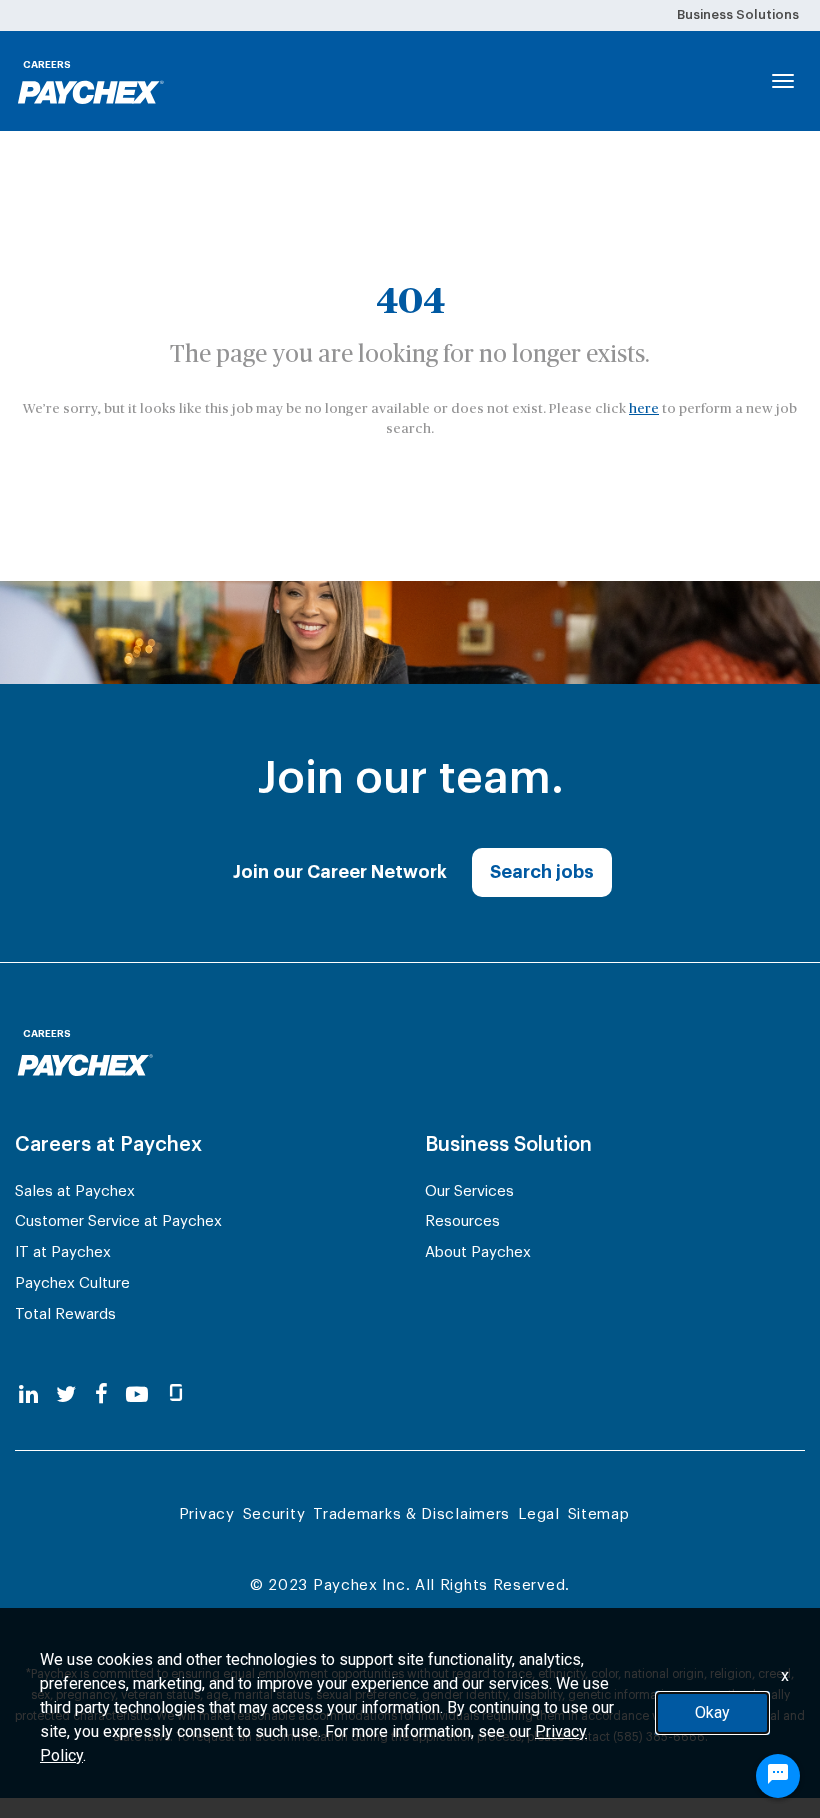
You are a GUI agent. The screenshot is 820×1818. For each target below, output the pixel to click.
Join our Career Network (340, 872)
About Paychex (478, 1252)
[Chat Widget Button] (778, 1776)
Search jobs (542, 872)
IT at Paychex (63, 1252)
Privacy (207, 1514)
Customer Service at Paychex (118, 1221)
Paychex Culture (72, 1283)
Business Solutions (738, 14)
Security (274, 1514)
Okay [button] (712, 1712)
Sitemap (599, 1514)
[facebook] (101, 1395)
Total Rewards (65, 1314)
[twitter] (66, 1395)
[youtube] (137, 1395)
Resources (462, 1221)
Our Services (469, 1191)
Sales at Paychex (75, 1191)
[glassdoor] (176, 1395)
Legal (539, 1514)
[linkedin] (28, 1395)
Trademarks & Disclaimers (411, 1514)
